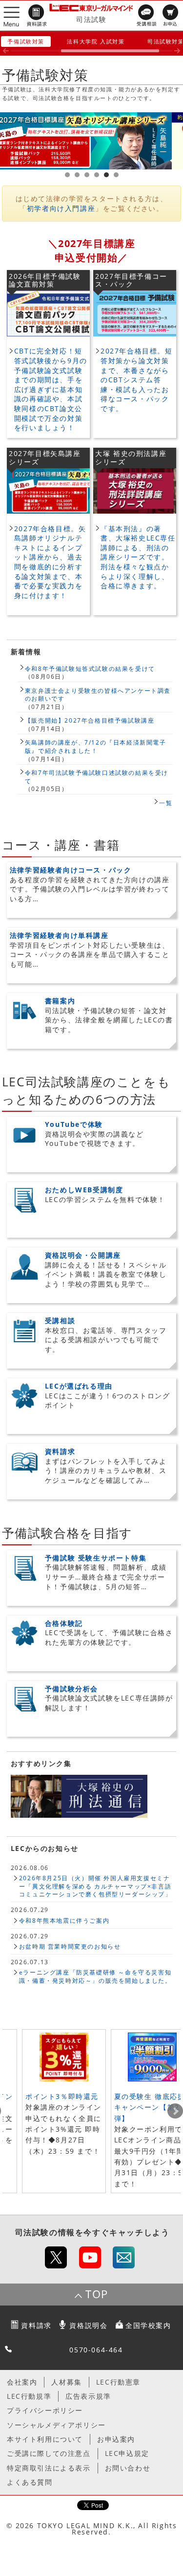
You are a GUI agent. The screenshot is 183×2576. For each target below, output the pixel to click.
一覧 (166, 803)
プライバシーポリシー (45, 2410)
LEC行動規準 (29, 2396)
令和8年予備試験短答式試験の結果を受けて (90, 668)
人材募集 (66, 2382)
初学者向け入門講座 (61, 208)
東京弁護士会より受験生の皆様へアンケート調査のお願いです (98, 695)
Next (175, 2111)
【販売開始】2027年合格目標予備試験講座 (90, 720)
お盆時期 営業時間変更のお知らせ (70, 1946)
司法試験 (91, 19)
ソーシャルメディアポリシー (56, 2425)
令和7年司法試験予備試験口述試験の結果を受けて (97, 777)
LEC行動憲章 (118, 2382)
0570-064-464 (96, 2350)
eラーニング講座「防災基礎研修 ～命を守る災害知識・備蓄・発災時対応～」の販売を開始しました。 (95, 1976)
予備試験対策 (26, 41)
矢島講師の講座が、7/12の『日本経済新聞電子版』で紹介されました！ (96, 746)
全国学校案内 (148, 2325)
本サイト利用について (45, 2439)
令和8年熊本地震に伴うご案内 (64, 1920)
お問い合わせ (128, 2468)
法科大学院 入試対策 (96, 41)
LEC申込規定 (127, 2453)
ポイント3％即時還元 (62, 2096)
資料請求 (36, 2325)
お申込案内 (116, 2439)
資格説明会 (88, 2325)
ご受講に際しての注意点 (49, 2453)
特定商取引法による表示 (49, 2468)
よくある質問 (30, 2482)
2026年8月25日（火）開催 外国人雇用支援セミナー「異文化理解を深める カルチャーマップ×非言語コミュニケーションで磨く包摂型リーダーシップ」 (95, 1886)
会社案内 (22, 2382)
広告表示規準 (88, 2396)
